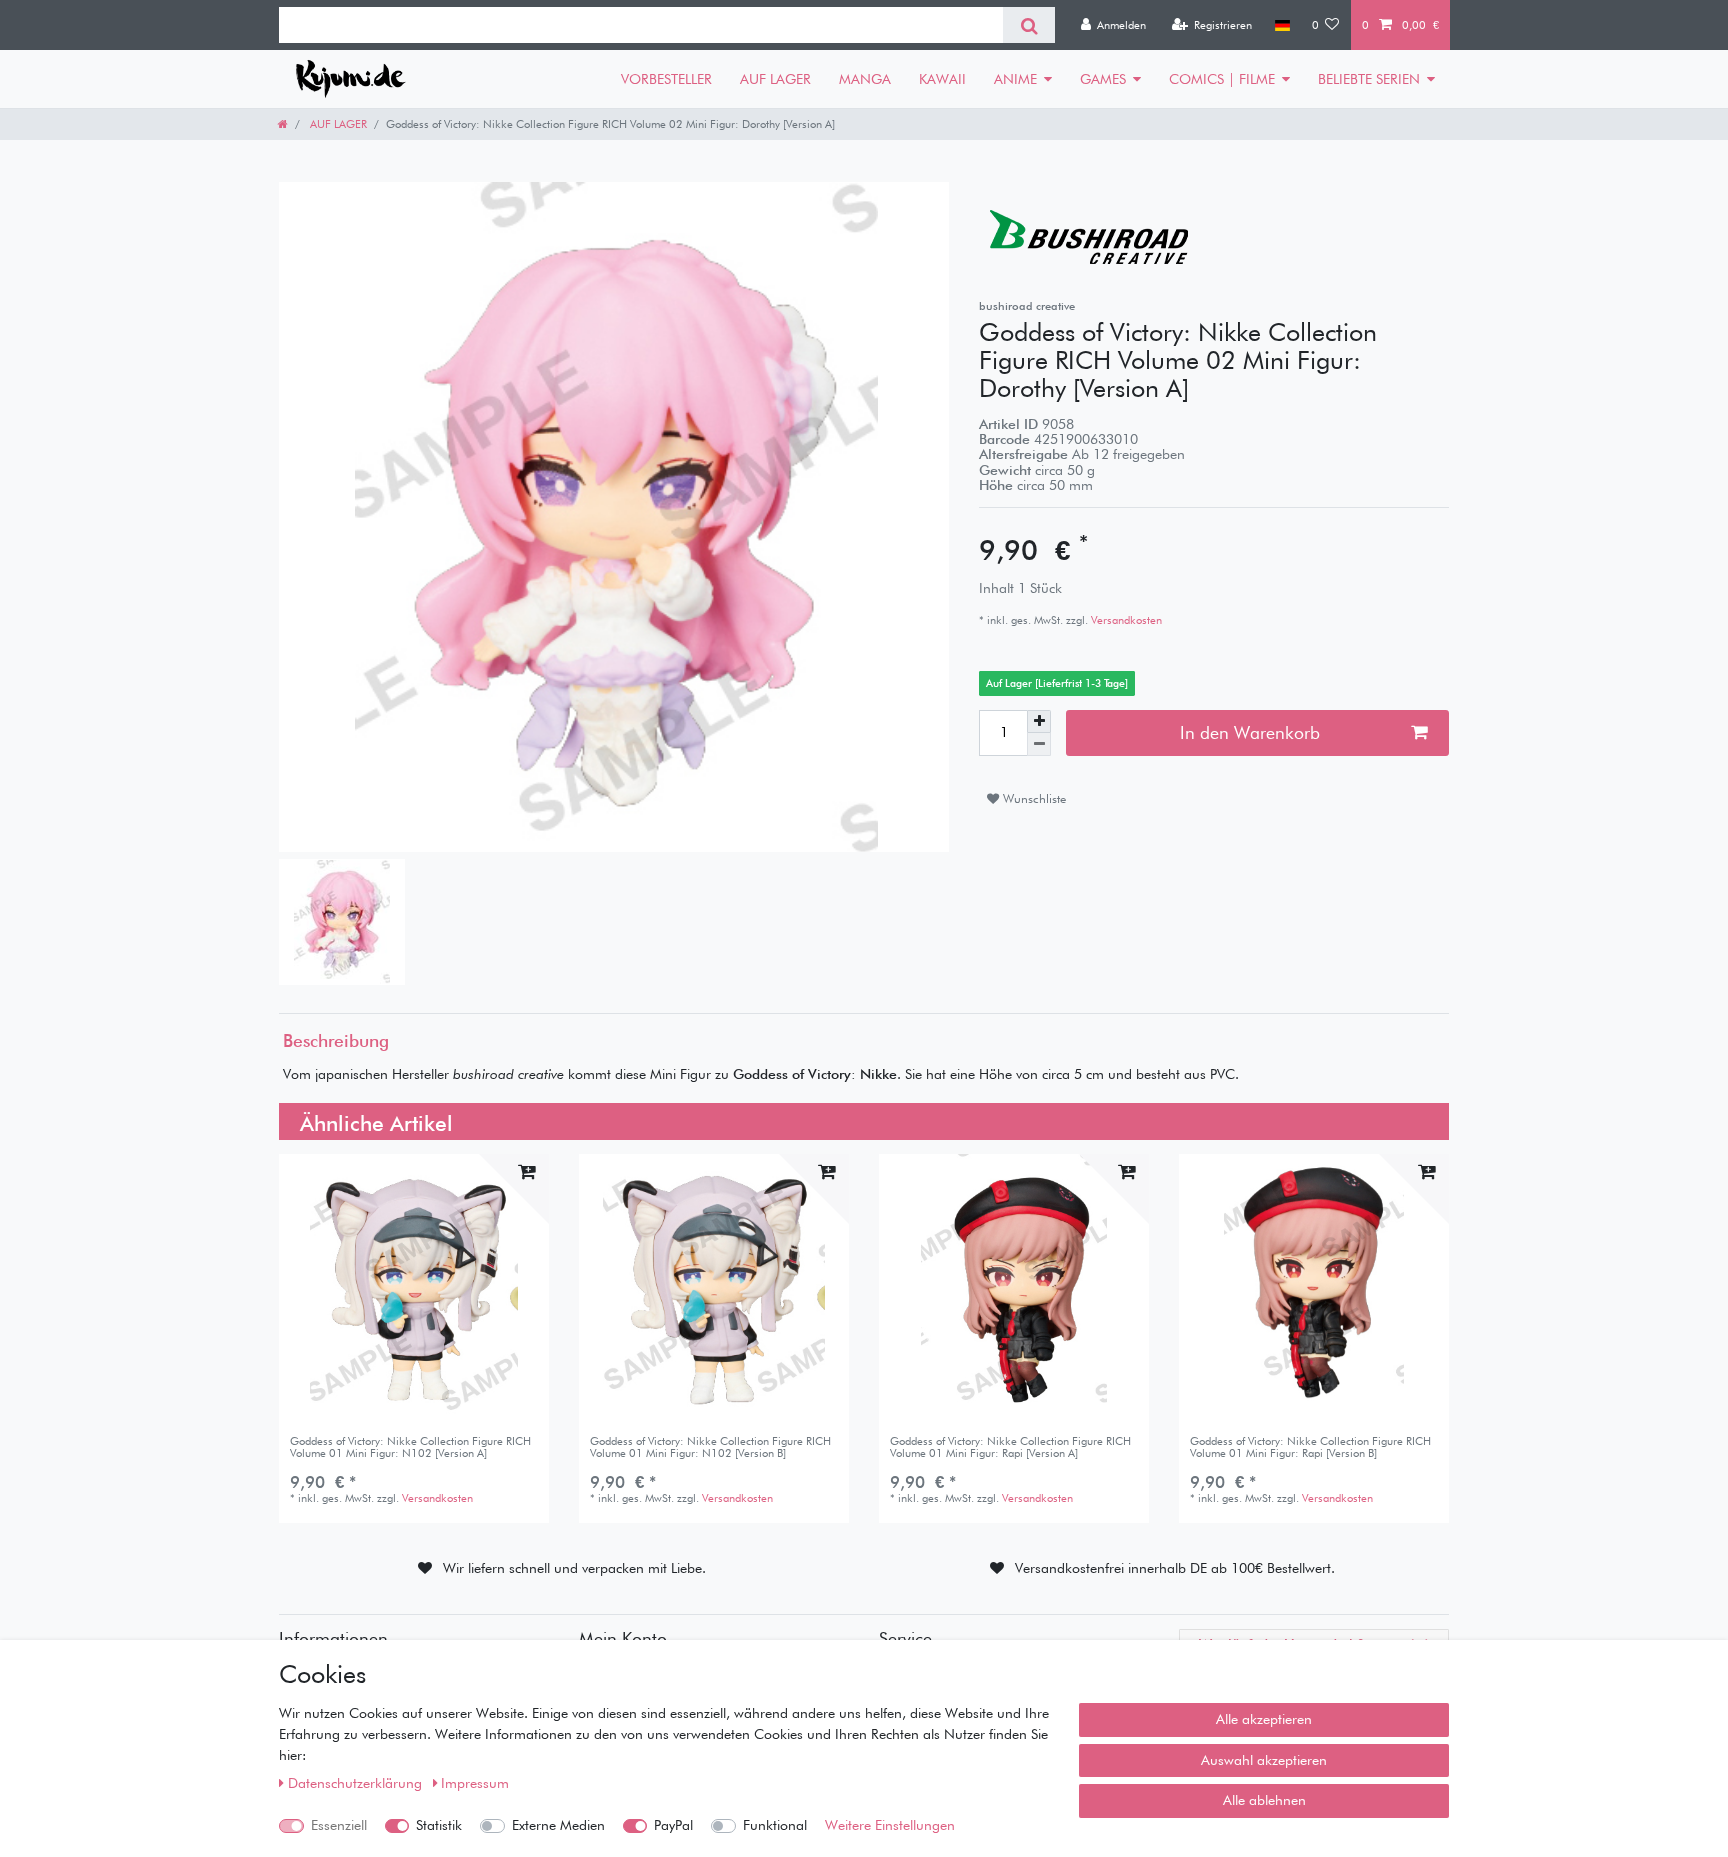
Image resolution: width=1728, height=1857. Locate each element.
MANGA (865, 79)
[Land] (1281, 25)
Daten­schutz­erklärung (357, 1783)
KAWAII (942, 79)
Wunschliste (1032, 798)
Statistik (439, 1825)
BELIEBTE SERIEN (1369, 79)
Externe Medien (558, 1825)
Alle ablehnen (1264, 1800)
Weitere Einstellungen (890, 1825)
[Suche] (1028, 25)
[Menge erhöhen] (1039, 722)
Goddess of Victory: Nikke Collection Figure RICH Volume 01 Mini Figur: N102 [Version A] (410, 1447)
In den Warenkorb (1250, 732)
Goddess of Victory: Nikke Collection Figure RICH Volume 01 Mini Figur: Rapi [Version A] (1010, 1447)
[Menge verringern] (1039, 744)
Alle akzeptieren (1264, 1719)
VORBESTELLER (666, 79)
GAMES (1103, 79)
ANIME (1015, 79)
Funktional (775, 1825)
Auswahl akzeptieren (1264, 1760)
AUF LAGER (775, 79)
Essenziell (339, 1825)
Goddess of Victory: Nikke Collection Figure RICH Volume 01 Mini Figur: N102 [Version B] (710, 1447)
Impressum (475, 1783)
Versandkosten (1125, 620)
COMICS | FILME (1222, 79)
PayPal (673, 1825)
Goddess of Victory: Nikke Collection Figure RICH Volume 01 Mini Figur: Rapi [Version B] (1310, 1447)
